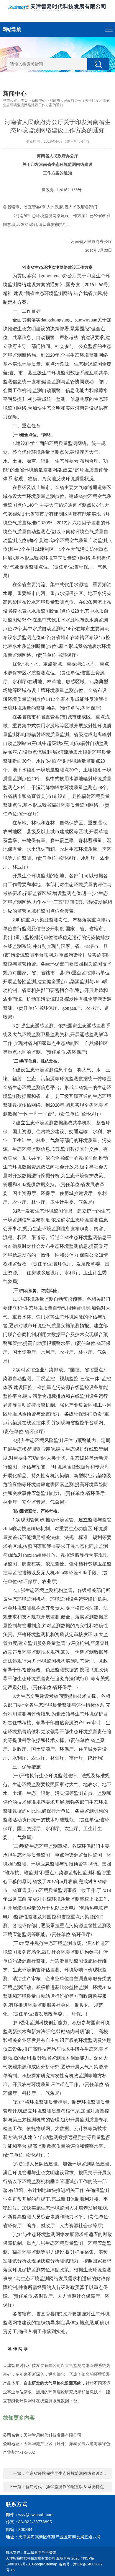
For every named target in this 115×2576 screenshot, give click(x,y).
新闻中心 (39, 101)
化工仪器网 (32, 2552)
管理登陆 (49, 2552)
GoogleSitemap (45, 2564)
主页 (24, 101)
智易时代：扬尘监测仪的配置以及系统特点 (65, 2487)
